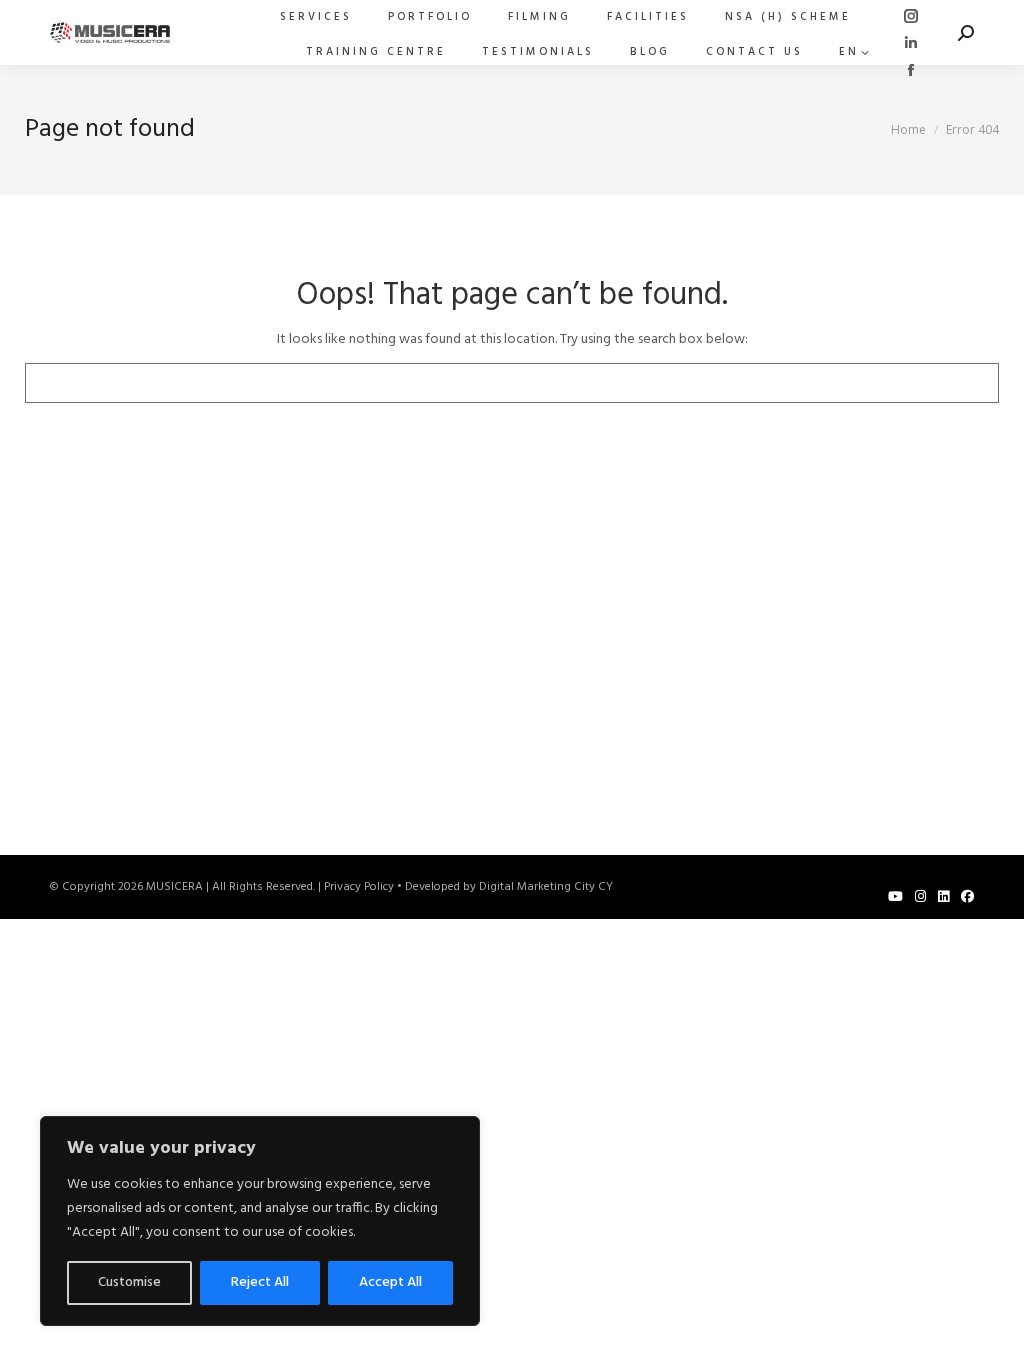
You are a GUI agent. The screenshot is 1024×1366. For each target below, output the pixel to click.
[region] (260, 1221)
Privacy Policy (359, 887)
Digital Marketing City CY (546, 887)
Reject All (260, 1282)
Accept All (390, 1282)
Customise (129, 1282)
